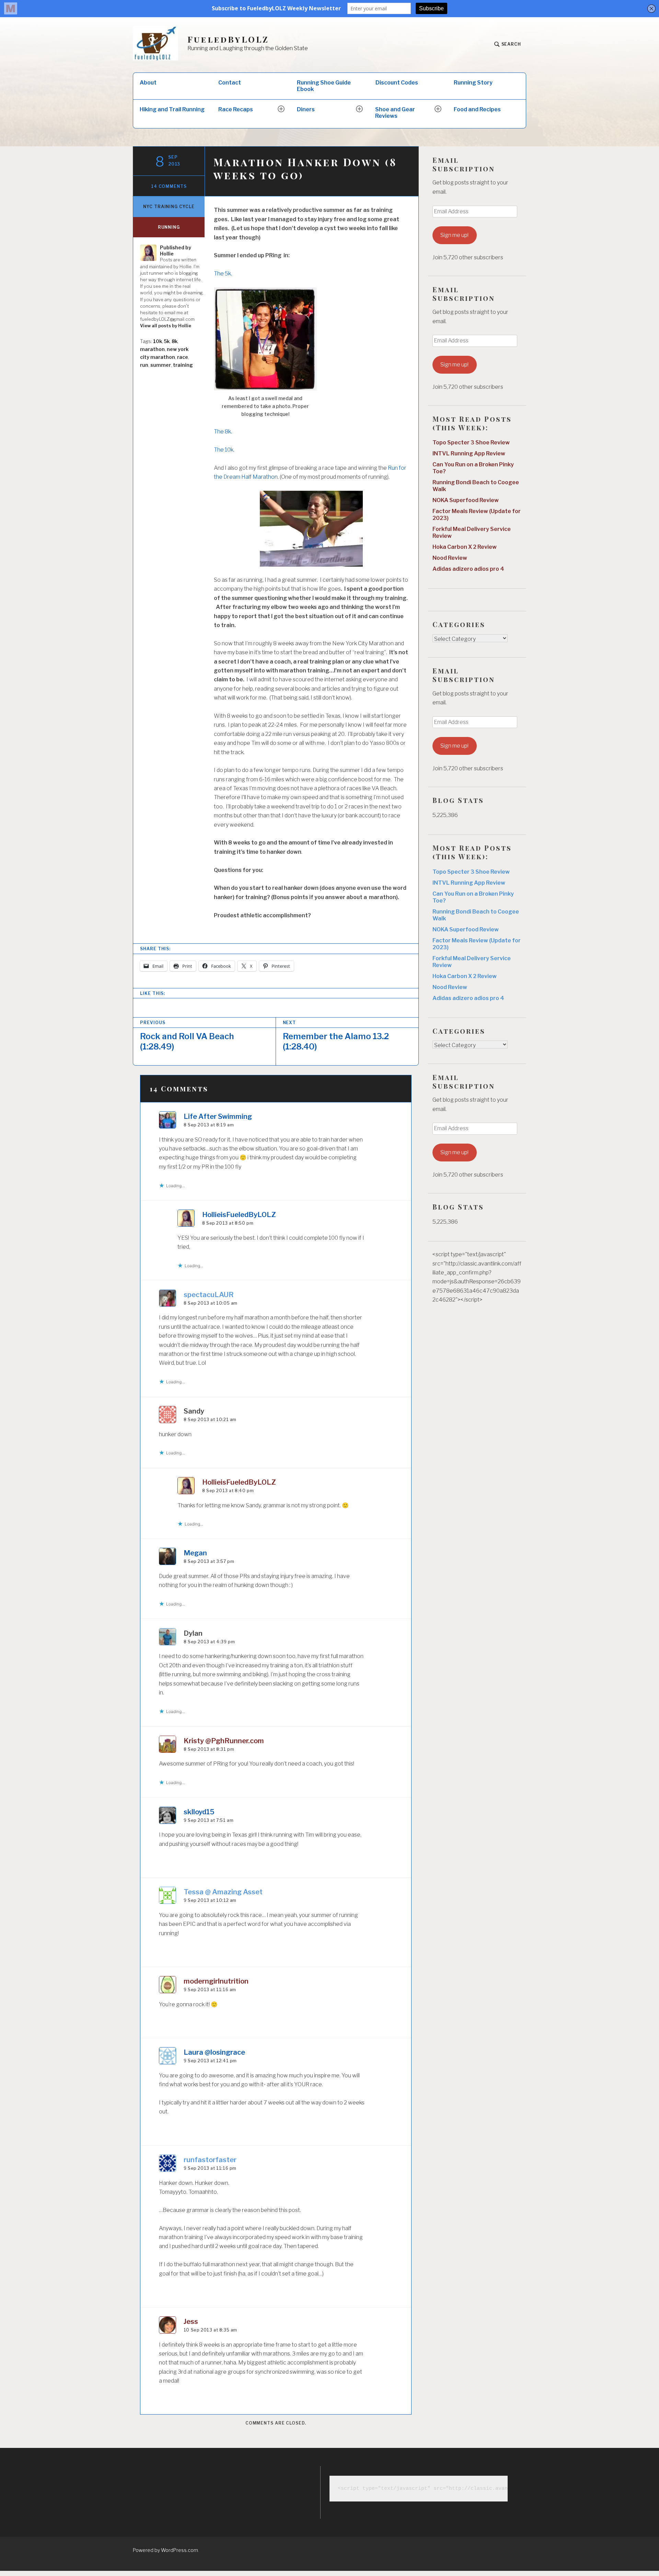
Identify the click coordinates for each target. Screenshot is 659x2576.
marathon (152, 349)
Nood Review (450, 558)
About (148, 83)
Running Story (473, 83)
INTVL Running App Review (469, 453)
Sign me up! (454, 235)
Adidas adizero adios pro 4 (468, 569)
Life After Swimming (218, 1116)
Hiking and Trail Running (172, 109)
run (144, 365)
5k (167, 341)
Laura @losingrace (214, 2052)
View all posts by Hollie (166, 326)
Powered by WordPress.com (165, 2550)
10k (158, 341)
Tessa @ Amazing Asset (223, 1892)
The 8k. (223, 432)
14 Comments (169, 186)
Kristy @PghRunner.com (224, 1741)
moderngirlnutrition (216, 1981)
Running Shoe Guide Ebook (324, 86)
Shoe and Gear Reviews (395, 113)
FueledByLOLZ (228, 39)
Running (169, 227)
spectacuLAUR (209, 1295)
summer (161, 365)
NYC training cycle (169, 207)
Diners (306, 109)
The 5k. (223, 274)
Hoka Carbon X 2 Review (465, 547)
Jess (191, 2322)
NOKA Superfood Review (466, 500)
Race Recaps (236, 109)
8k (175, 341)
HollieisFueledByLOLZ (239, 1215)
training (183, 365)
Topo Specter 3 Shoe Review (471, 442)
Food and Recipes (477, 109)
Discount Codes (397, 83)
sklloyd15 (199, 1812)
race (183, 357)
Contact (230, 83)
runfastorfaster (210, 2160)
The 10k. (224, 450)
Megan (195, 1553)
